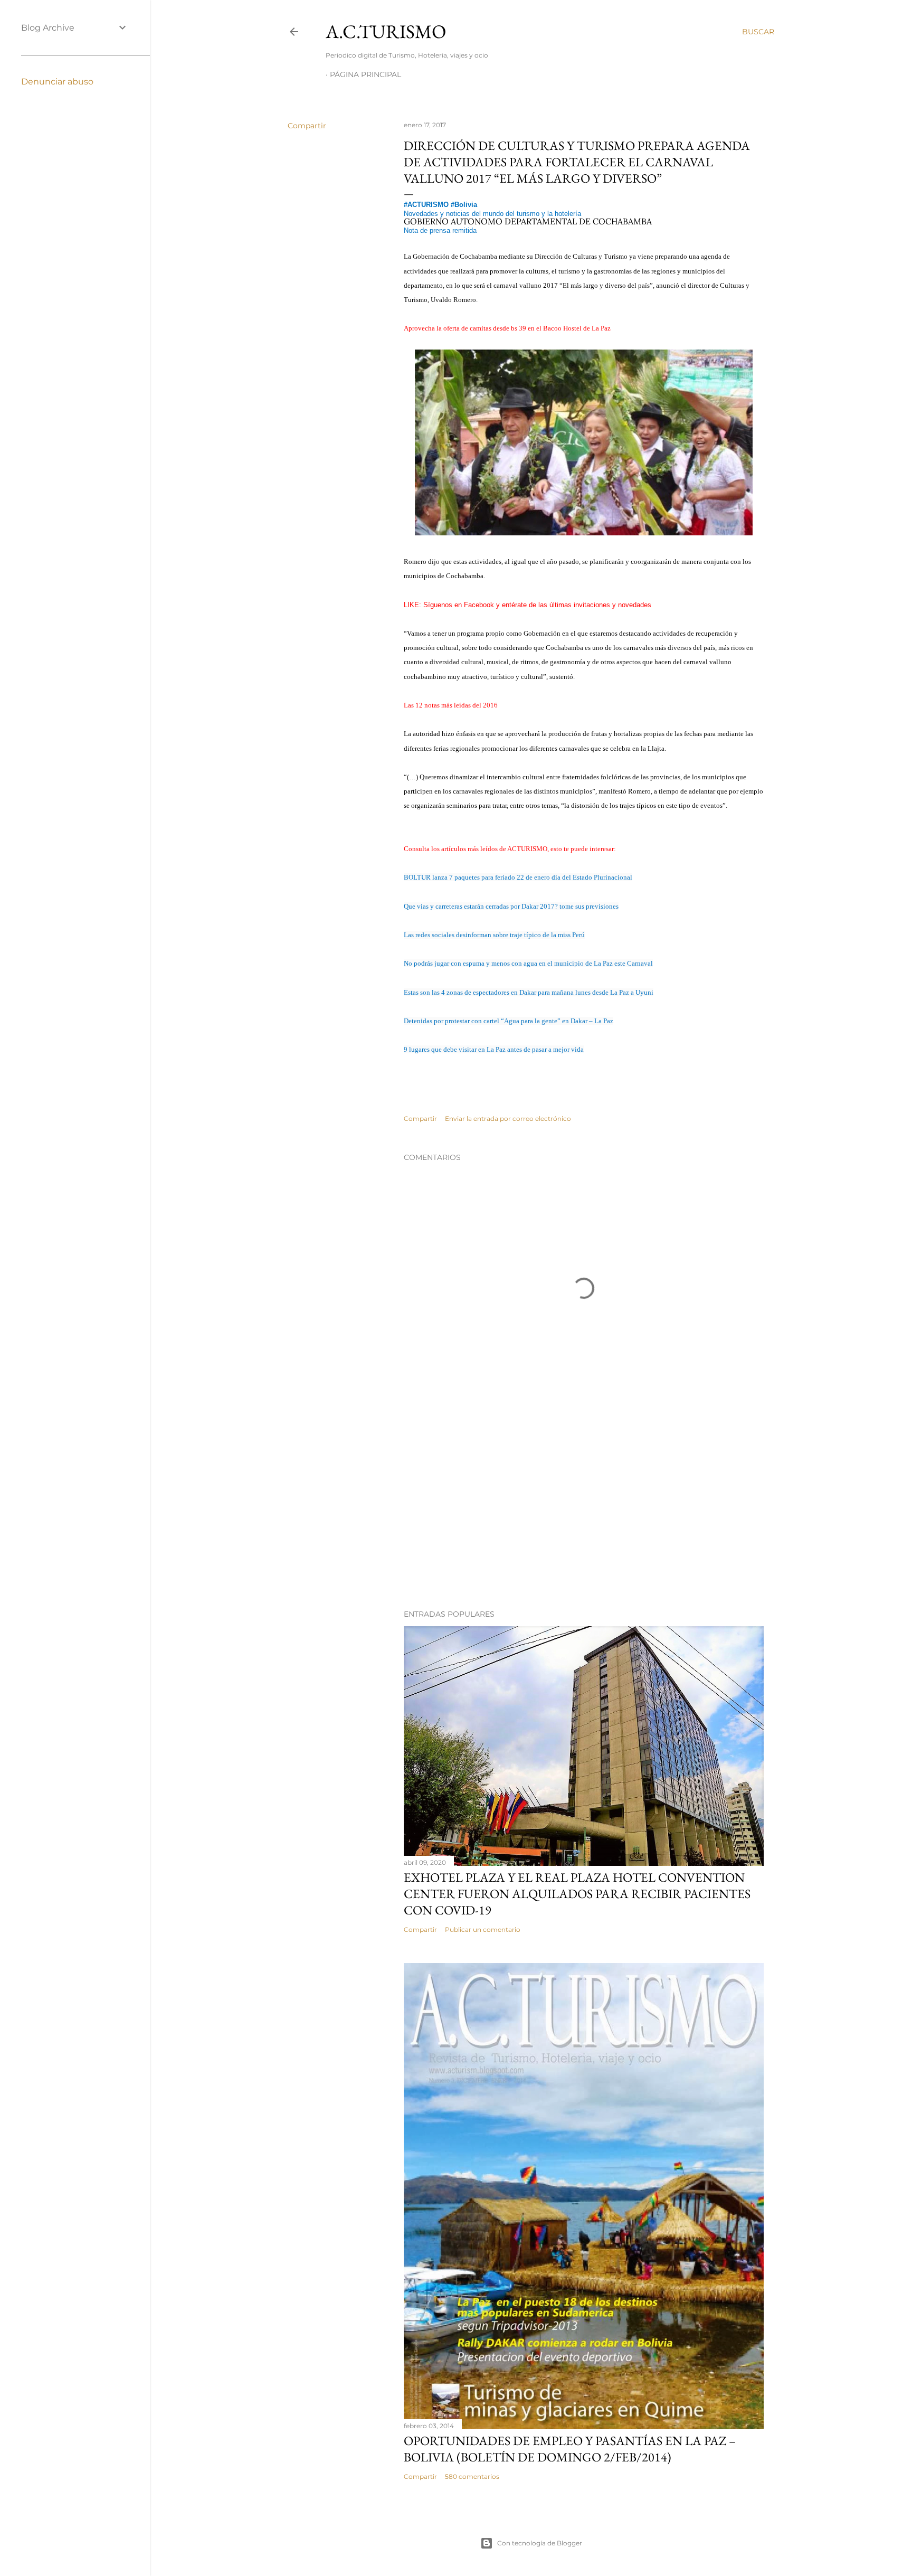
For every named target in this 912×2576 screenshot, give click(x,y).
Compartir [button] (307, 126)
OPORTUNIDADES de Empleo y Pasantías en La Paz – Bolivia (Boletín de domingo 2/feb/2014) (570, 2449)
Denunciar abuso (57, 82)
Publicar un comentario (483, 1929)
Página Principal (365, 74)
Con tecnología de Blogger (540, 2543)
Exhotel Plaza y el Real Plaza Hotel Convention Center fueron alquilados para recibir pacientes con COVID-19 (577, 1894)
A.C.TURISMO (386, 31)
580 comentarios (472, 2476)
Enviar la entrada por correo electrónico (508, 1119)
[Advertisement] (584, 1509)
